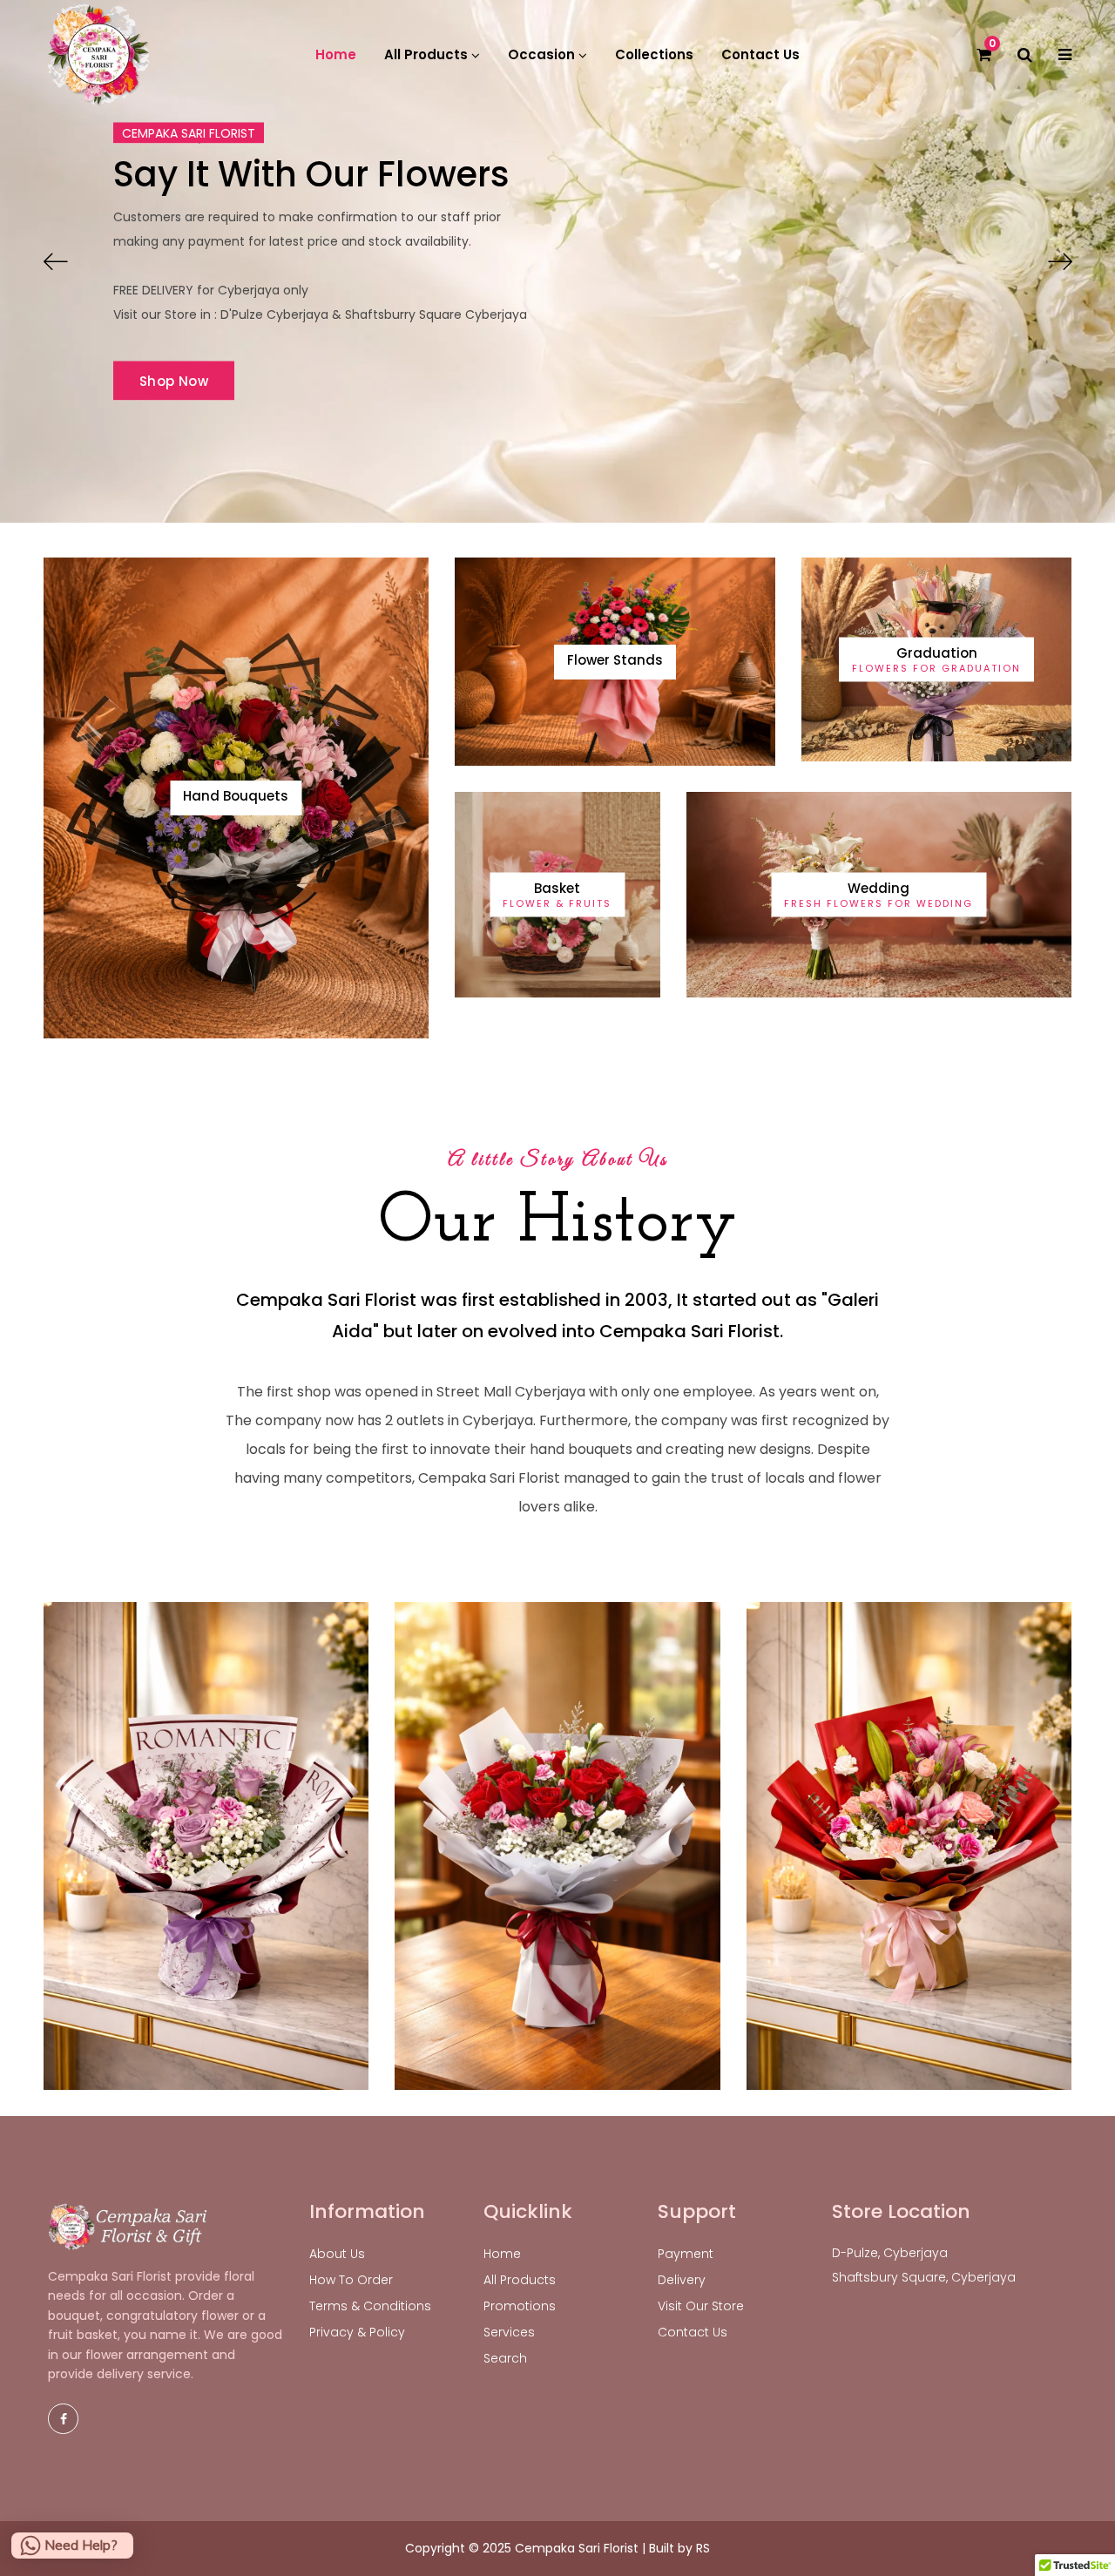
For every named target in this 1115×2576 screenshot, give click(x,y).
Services (509, 2332)
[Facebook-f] (63, 2419)
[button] (55, 261)
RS (703, 2548)
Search (505, 2358)
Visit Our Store (701, 2306)
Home (502, 2254)
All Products (520, 2280)
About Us (337, 2254)
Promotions (520, 2306)
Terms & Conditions (370, 2306)
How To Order (351, 2280)
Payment (686, 2254)
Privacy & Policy (357, 2332)
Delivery (682, 2280)
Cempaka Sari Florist (577, 2548)
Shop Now (174, 381)
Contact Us (693, 2332)
